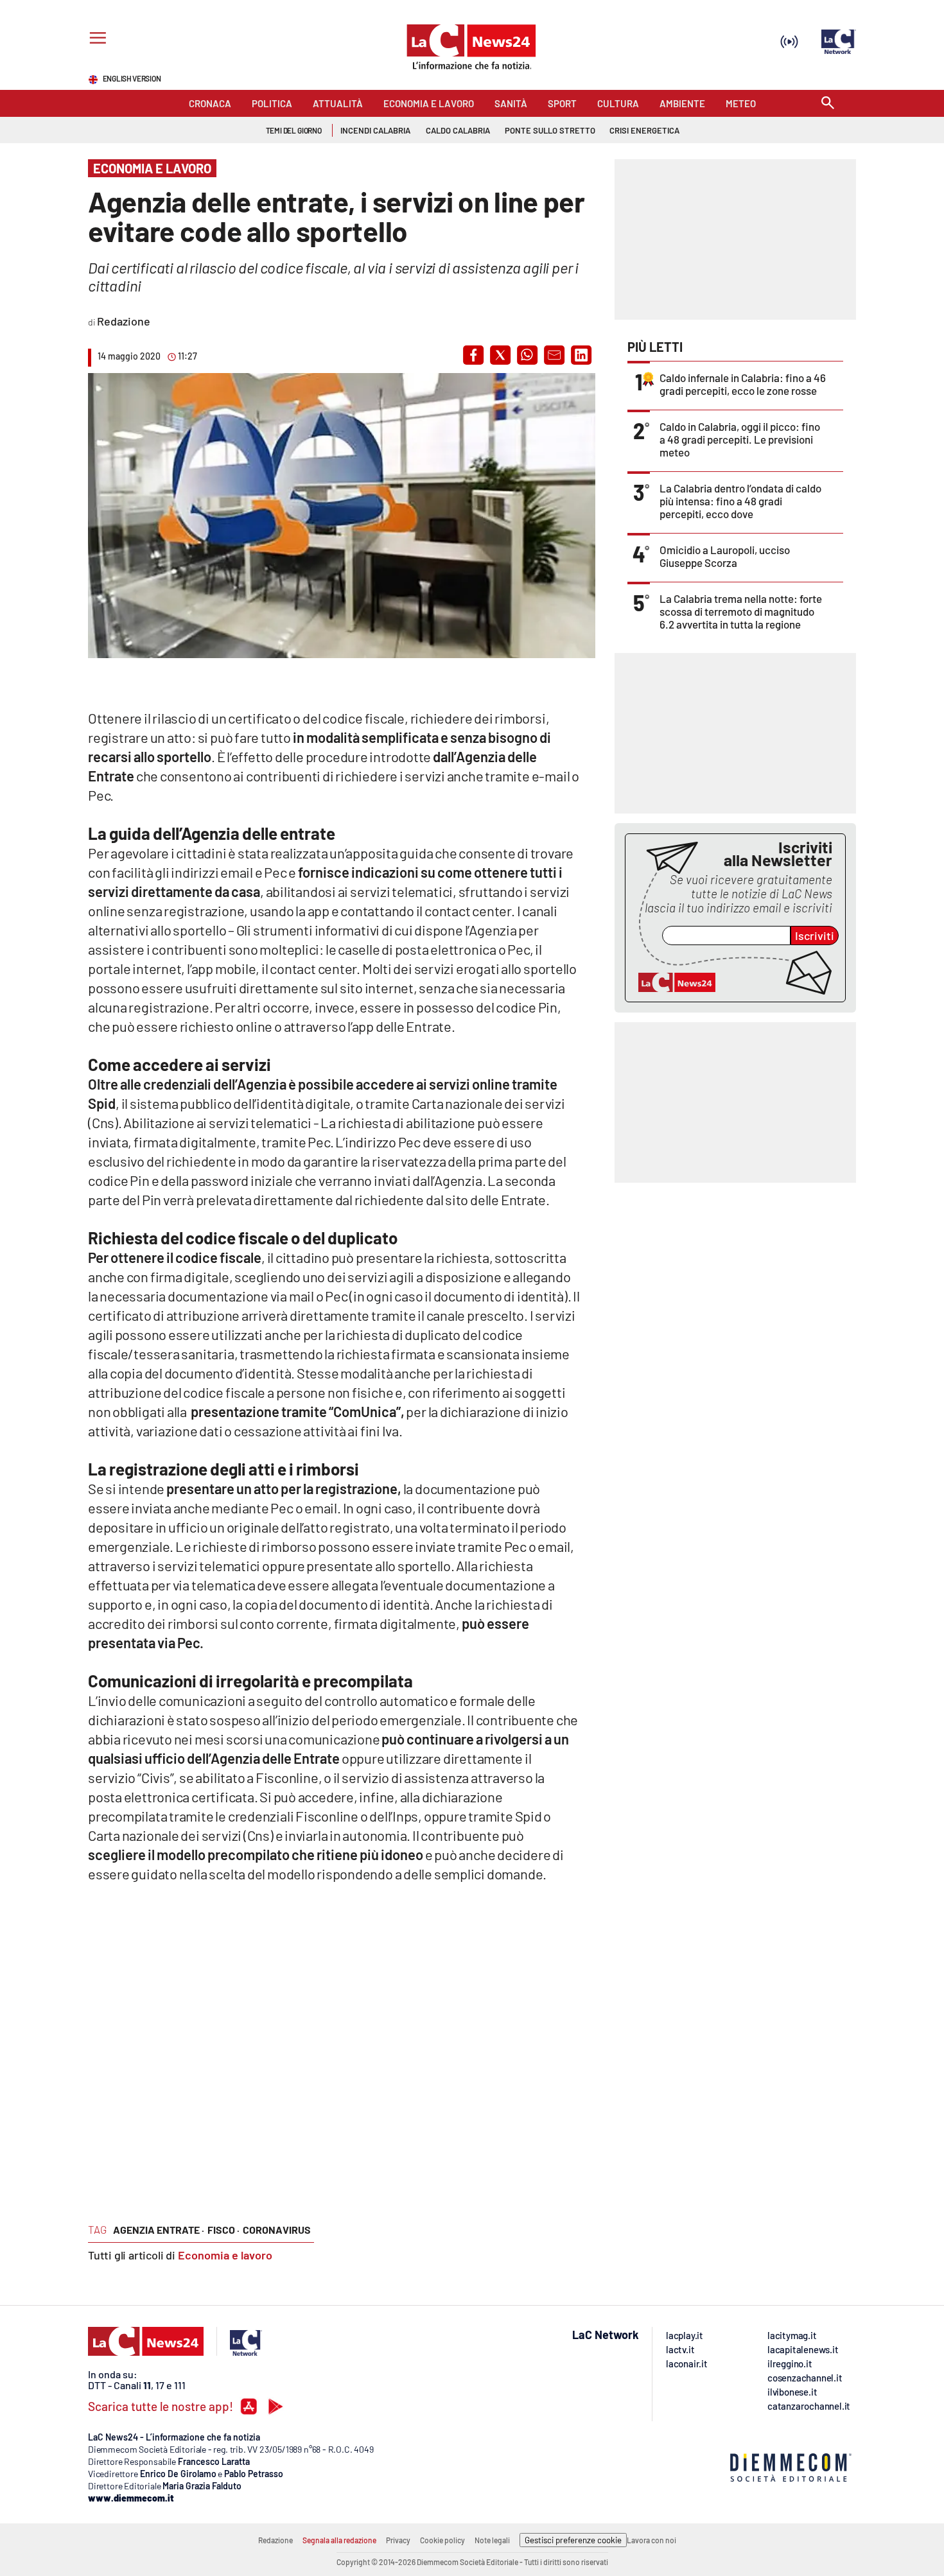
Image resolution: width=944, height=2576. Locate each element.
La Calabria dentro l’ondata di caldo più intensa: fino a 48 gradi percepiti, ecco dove (740, 501)
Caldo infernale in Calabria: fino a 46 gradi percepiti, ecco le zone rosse (743, 384)
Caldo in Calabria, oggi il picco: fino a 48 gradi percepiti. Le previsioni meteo (740, 439)
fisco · (223, 2230)
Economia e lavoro (225, 2255)
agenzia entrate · (159, 2230)
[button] (473, 355)
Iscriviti (815, 936)
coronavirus (277, 2230)
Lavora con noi (651, 2540)
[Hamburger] (95, 39)
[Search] (828, 104)
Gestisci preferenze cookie (573, 2540)
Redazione (275, 2540)
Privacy (398, 2540)
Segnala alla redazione (339, 2540)
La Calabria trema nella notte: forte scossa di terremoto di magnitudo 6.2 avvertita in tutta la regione (741, 611)
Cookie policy (442, 2540)
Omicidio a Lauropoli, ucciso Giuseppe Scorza (725, 556)
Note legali (492, 2540)
